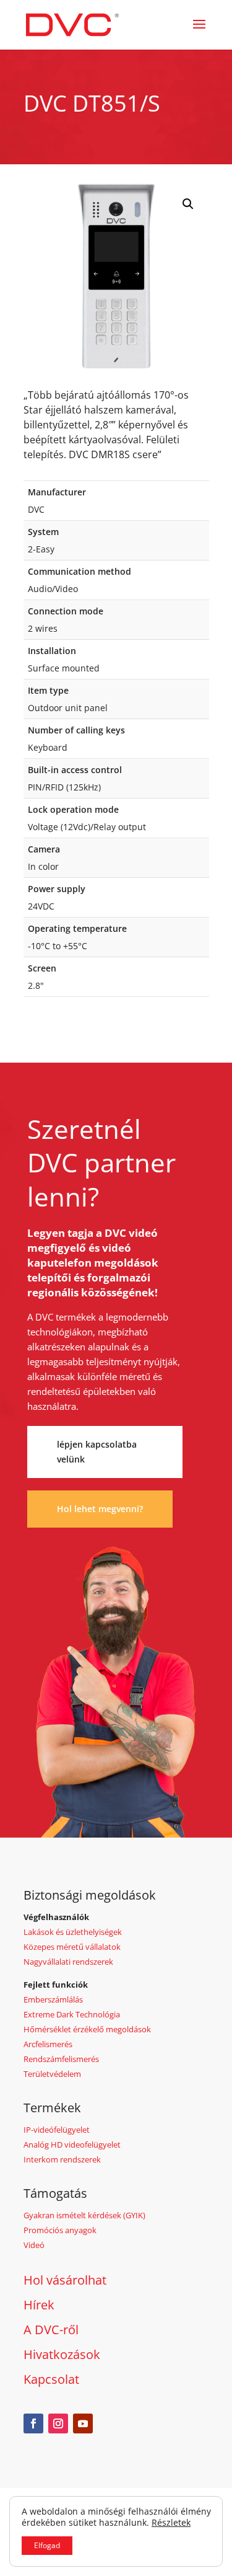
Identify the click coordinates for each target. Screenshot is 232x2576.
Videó (34, 2245)
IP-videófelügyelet (57, 2130)
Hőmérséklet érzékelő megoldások (87, 2029)
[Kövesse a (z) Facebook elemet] (33, 2423)
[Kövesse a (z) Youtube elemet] (83, 2423)
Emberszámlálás (53, 1999)
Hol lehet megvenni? (100, 1509)
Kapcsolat (51, 2379)
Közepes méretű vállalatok (72, 1947)
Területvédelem (52, 2074)
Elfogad (47, 2545)
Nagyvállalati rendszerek (68, 1962)
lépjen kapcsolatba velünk (97, 1452)
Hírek (39, 2305)
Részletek (171, 2523)
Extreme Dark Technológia (72, 2014)
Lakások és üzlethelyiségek (73, 1932)
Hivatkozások (62, 2354)
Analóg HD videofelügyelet (72, 2144)
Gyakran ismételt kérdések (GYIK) (84, 2215)
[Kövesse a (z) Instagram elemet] (58, 2423)
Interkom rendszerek (62, 2159)
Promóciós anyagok (60, 2230)
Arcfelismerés (48, 2044)
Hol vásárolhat (65, 2280)
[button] (188, 204)
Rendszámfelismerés (61, 2059)
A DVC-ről (51, 2330)
